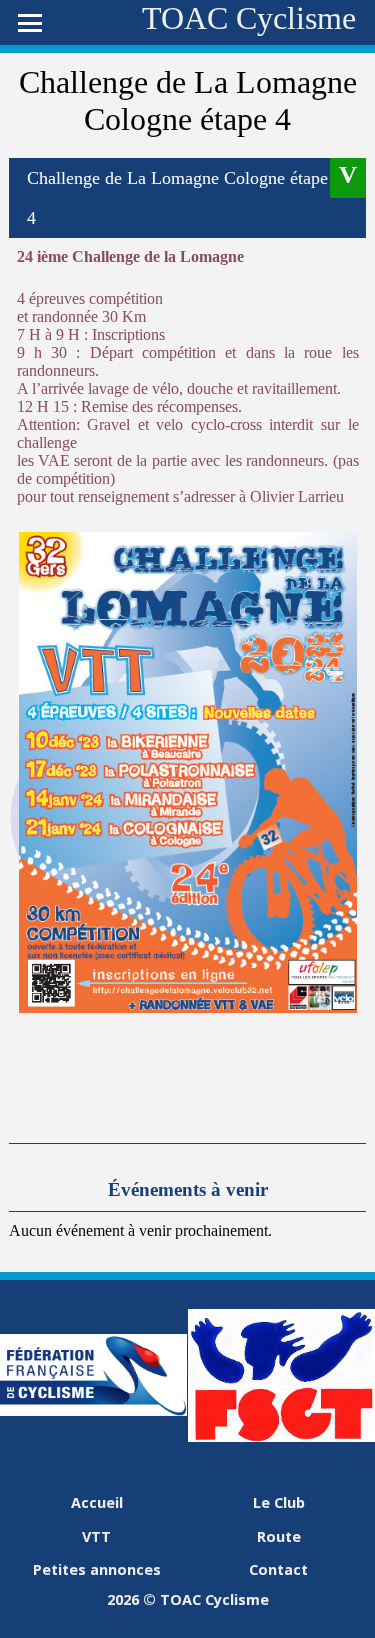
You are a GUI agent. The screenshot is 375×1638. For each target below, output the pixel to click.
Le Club (279, 1502)
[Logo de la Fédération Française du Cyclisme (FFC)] (93, 1410)
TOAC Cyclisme (249, 18)
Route (279, 1536)
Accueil (97, 1502)
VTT (96, 1536)
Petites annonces (97, 1569)
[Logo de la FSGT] (281, 1436)
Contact (278, 1569)
